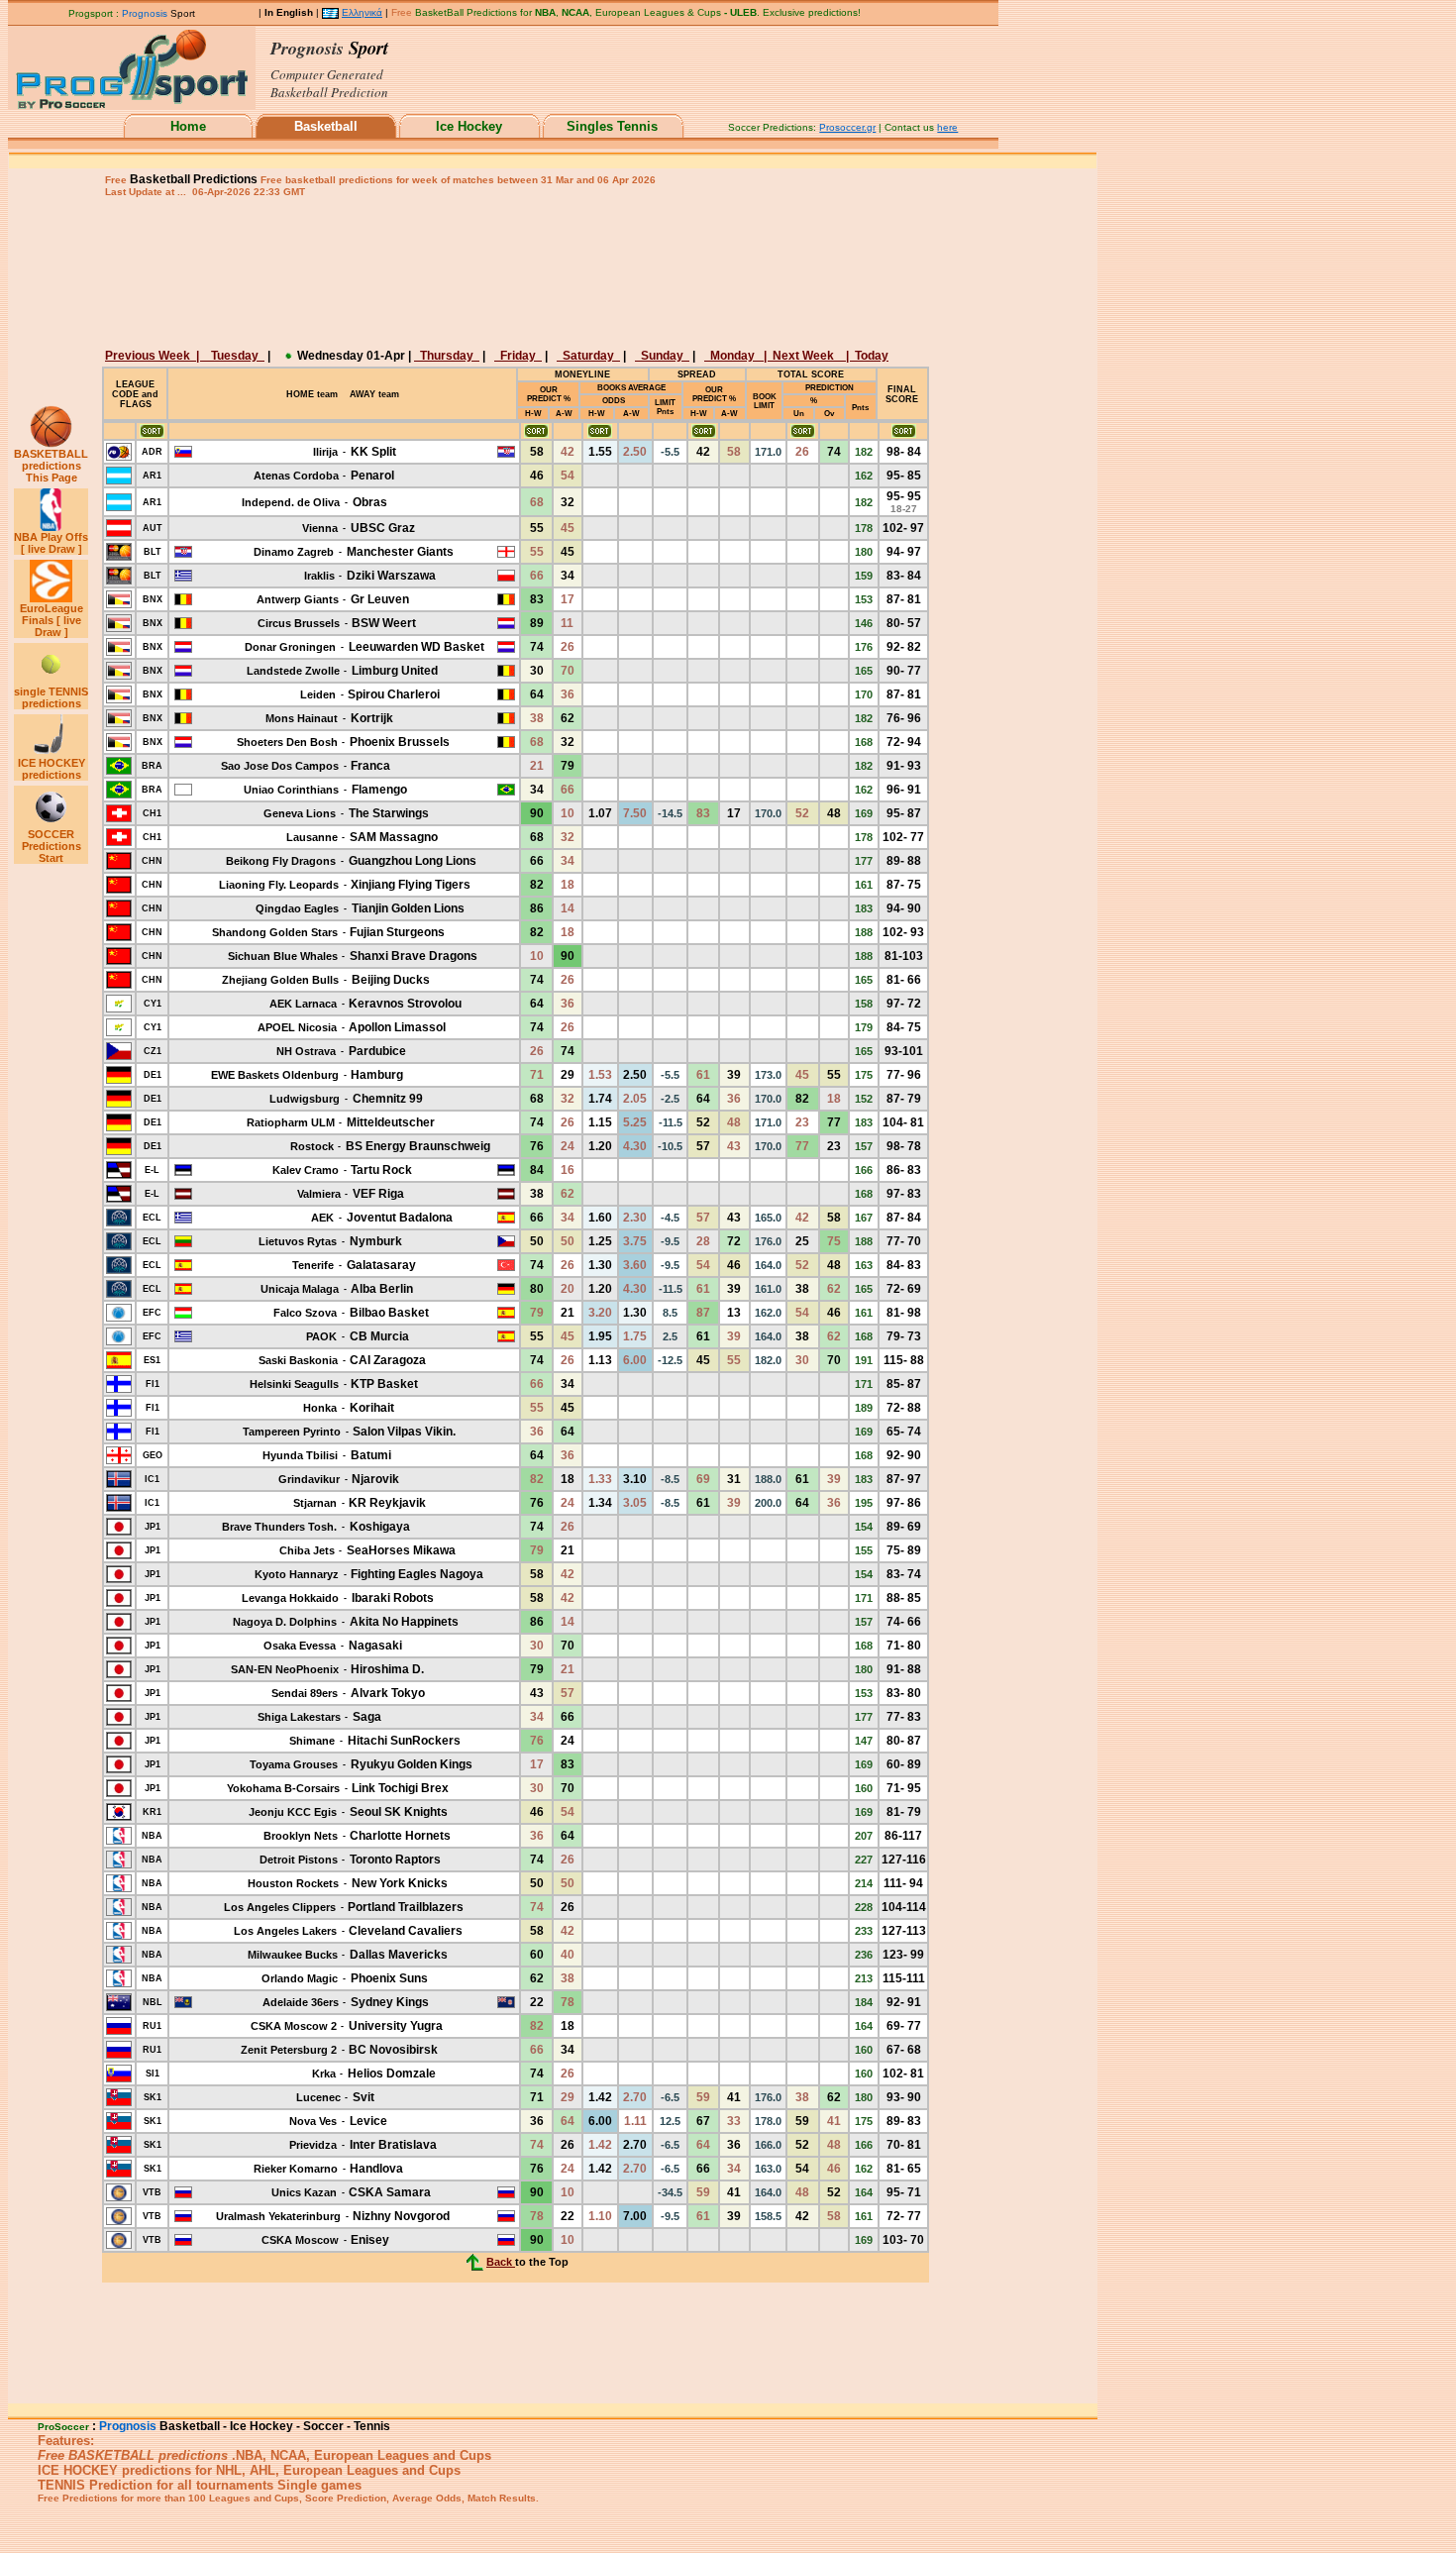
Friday (518, 356)
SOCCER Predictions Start (52, 846)
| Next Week (803, 356)
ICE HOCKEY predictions (52, 769)
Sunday (662, 356)
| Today (866, 356)
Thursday (447, 356)
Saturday (588, 356)
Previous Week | (155, 356)
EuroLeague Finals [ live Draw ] (52, 620)
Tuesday (235, 356)
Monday (734, 356)
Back (501, 2262)
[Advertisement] (513, 271)
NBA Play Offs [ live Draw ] (51, 543)
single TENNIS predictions (51, 697)
